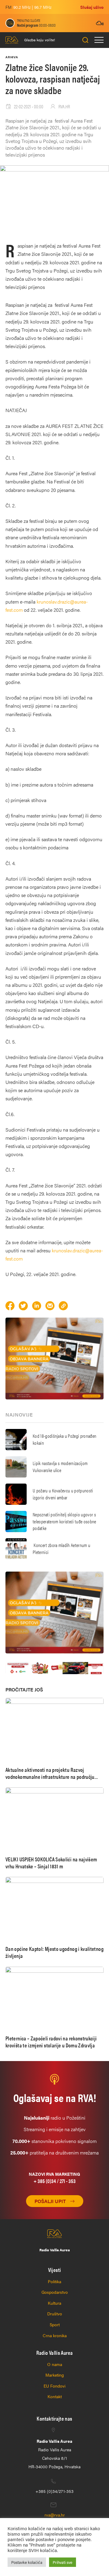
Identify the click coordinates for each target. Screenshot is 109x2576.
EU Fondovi (54, 2386)
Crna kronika (55, 2335)
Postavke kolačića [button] (27, 2562)
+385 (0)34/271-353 (54, 2491)
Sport (55, 2324)
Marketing (55, 2375)
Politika (54, 2281)
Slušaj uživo (92, 7)
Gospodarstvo (55, 2292)
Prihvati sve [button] (63, 2562)
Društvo (55, 2314)
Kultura (54, 2303)
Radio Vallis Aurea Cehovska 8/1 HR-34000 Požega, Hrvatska (54, 2454)
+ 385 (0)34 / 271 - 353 (55, 2181)
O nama (55, 2364)
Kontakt (55, 2396)
